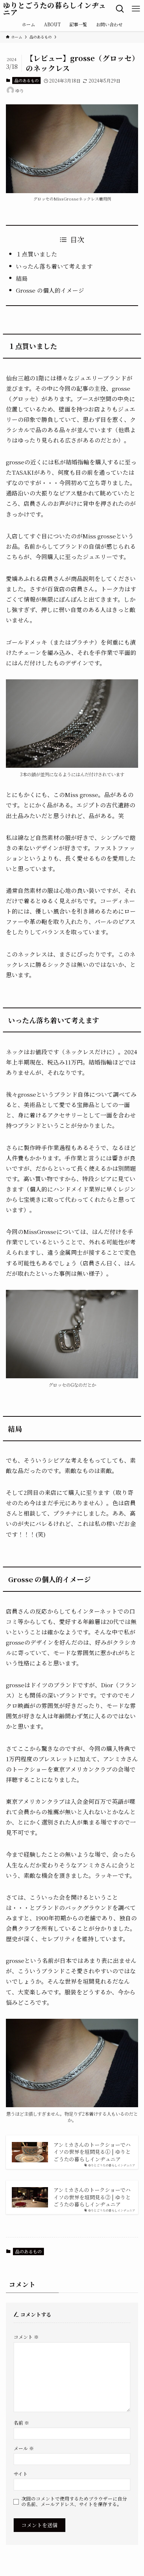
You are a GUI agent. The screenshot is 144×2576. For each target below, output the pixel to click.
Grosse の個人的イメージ (50, 290)
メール (24, 2448)
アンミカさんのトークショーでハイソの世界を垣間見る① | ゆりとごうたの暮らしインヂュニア (92, 2152)
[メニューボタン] (136, 9)
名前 (21, 2423)
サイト (21, 2474)
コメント (26, 2337)
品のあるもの (27, 80)
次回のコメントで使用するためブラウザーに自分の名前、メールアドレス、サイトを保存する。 (74, 2501)
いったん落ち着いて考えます (54, 266)
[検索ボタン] (120, 9)
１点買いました (37, 254)
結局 (22, 278)
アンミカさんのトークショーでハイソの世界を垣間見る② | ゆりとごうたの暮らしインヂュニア (92, 2197)
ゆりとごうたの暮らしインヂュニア (54, 9)
